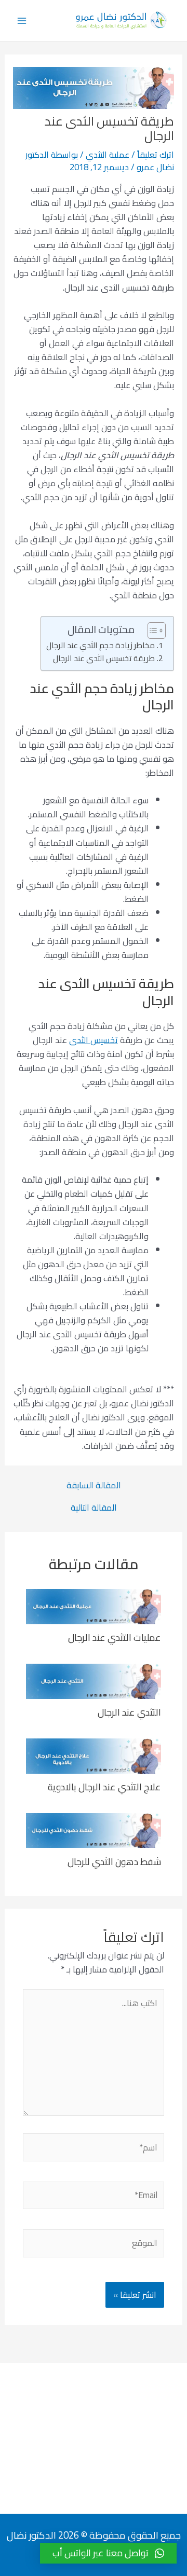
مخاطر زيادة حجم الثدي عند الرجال (101, 646)
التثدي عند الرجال (129, 1712)
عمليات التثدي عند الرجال (115, 1637)
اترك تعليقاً (156, 155)
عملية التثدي (108, 155)
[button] (108, 2553)
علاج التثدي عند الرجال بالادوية (104, 1787)
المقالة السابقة (94, 1485)
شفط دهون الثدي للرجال (114, 1861)
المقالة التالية (94, 1508)
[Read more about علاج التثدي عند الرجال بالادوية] (94, 1755)
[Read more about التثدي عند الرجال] (94, 1680)
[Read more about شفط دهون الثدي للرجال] (94, 1830)
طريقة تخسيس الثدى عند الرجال (104, 659)
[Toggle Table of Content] (151, 631)
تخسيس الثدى (94, 1040)
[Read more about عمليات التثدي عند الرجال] (94, 1606)
